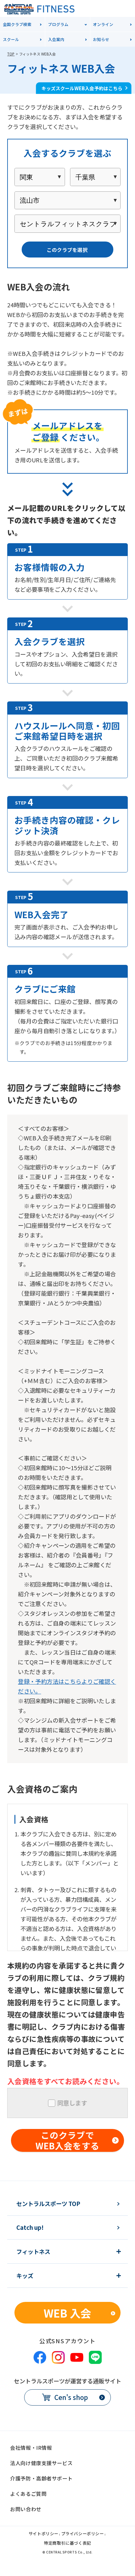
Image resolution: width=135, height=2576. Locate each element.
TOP (11, 54)
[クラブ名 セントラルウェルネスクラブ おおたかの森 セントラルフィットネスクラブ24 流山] (67, 224)
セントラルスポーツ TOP (48, 2204)
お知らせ (101, 39)
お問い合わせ (26, 2509)
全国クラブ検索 (17, 24)
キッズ (25, 2276)
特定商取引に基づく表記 (67, 2543)
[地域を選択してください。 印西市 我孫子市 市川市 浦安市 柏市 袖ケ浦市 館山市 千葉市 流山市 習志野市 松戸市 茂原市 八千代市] (67, 200)
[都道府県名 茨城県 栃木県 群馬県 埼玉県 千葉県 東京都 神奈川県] (95, 177)
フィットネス (33, 2251)
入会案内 (56, 39)
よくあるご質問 (28, 2494)
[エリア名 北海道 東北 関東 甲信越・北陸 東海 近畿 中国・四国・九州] (40, 177)
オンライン (103, 24)
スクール (11, 39)
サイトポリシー (43, 2534)
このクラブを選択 (67, 250)
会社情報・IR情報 (31, 2448)
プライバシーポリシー (83, 2534)
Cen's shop (71, 2397)
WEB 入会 (67, 2313)
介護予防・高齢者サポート (41, 2478)
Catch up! (30, 2227)
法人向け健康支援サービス (41, 2463)
